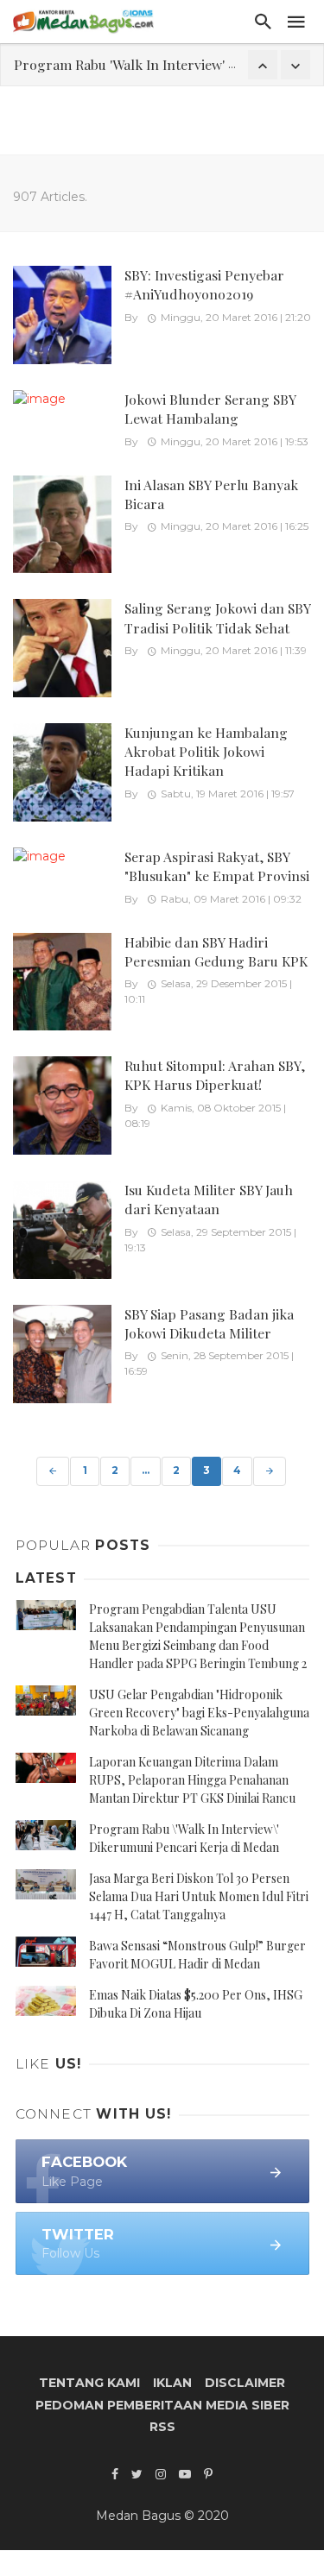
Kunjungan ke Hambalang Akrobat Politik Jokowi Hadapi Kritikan (206, 751)
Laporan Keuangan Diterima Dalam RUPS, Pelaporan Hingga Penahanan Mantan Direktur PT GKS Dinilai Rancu (192, 1780)
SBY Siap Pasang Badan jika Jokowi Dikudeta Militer (209, 1323)
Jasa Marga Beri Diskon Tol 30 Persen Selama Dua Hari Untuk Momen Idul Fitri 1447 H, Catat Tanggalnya (199, 1896)
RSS (162, 2427)
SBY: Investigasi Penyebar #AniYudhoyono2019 (204, 284)
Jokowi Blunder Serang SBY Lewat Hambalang (210, 409)
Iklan (172, 2383)
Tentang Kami (89, 2383)
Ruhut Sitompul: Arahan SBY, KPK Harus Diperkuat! (215, 1075)
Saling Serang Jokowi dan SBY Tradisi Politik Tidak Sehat (217, 617)
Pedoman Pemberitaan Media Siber (162, 2405)
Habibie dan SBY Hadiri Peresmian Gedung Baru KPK (216, 951)
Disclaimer (245, 2383)
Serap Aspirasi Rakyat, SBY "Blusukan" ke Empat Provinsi (217, 866)
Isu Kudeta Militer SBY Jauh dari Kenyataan (209, 1199)
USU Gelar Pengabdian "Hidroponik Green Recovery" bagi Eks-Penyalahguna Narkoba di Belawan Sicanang (199, 1713)
